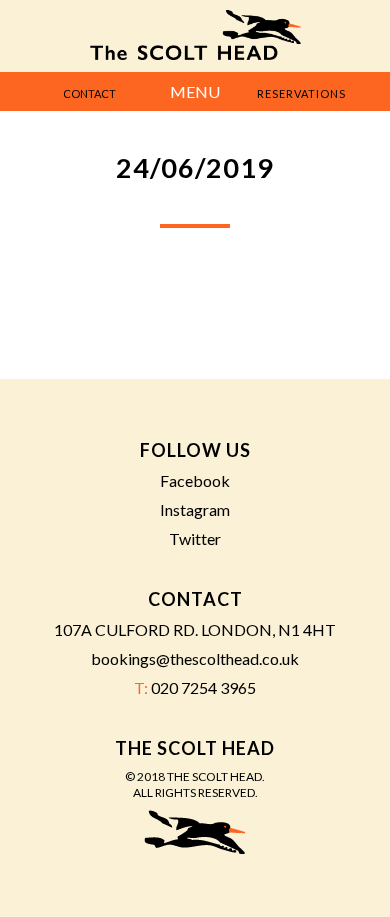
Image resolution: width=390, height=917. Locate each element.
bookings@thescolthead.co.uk (195, 658)
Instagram (195, 509)
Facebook (195, 480)
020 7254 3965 (203, 687)
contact (89, 93)
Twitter (195, 538)
